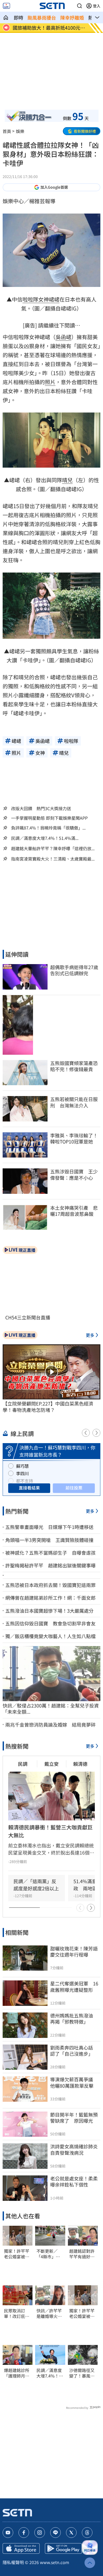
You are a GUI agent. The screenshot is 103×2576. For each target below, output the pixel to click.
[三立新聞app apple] (21, 2548)
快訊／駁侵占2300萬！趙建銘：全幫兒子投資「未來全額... (51, 1709)
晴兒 (67, 480)
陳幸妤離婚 (72, 17)
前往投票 (74, 1488)
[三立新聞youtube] (8, 2533)
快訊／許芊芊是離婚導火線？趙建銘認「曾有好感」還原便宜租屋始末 (49, 2313)
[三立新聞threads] (87, 2533)
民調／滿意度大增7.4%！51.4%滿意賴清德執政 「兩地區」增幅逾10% (49, 2373)
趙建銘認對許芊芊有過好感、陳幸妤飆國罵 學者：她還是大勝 (82, 2254)
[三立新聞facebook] (24, 2533)
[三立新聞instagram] (40, 2533)
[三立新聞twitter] (71, 2533)
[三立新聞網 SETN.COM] (6, 17)
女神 (44, 299)
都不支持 (25, 1481)
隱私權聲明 (13, 2562)
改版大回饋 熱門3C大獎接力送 (41, 808)
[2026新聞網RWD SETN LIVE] (6, 6)
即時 (18, 17)
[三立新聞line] (55, 2533)
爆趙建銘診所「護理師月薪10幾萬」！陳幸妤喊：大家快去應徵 (17, 2373)
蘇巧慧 (22, 1466)
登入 (97, 6)
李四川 (22, 1473)
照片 (50, 382)
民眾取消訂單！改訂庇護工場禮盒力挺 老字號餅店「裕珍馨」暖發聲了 (18, 2313)
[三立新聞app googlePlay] (63, 2548)
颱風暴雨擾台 (42, 17)
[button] (79, 6)
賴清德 (80, 1764)
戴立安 (51, 1764)
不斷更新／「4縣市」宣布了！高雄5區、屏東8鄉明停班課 (48, 2254)
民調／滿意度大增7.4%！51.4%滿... (45, 838)
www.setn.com (55, 2562)
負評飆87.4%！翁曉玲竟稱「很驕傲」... (48, 828)
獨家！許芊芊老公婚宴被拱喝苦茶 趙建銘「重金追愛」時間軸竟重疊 (17, 2254)
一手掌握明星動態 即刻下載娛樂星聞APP (49, 818)
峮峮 (54, 299)
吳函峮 (63, 337)
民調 (23, 1764)
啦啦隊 (30, 299)
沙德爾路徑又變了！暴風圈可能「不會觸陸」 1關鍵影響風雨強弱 (82, 2373)
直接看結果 (29, 1488)
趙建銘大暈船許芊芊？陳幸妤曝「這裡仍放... (53, 848)
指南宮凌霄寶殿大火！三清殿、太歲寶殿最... (53, 859)
